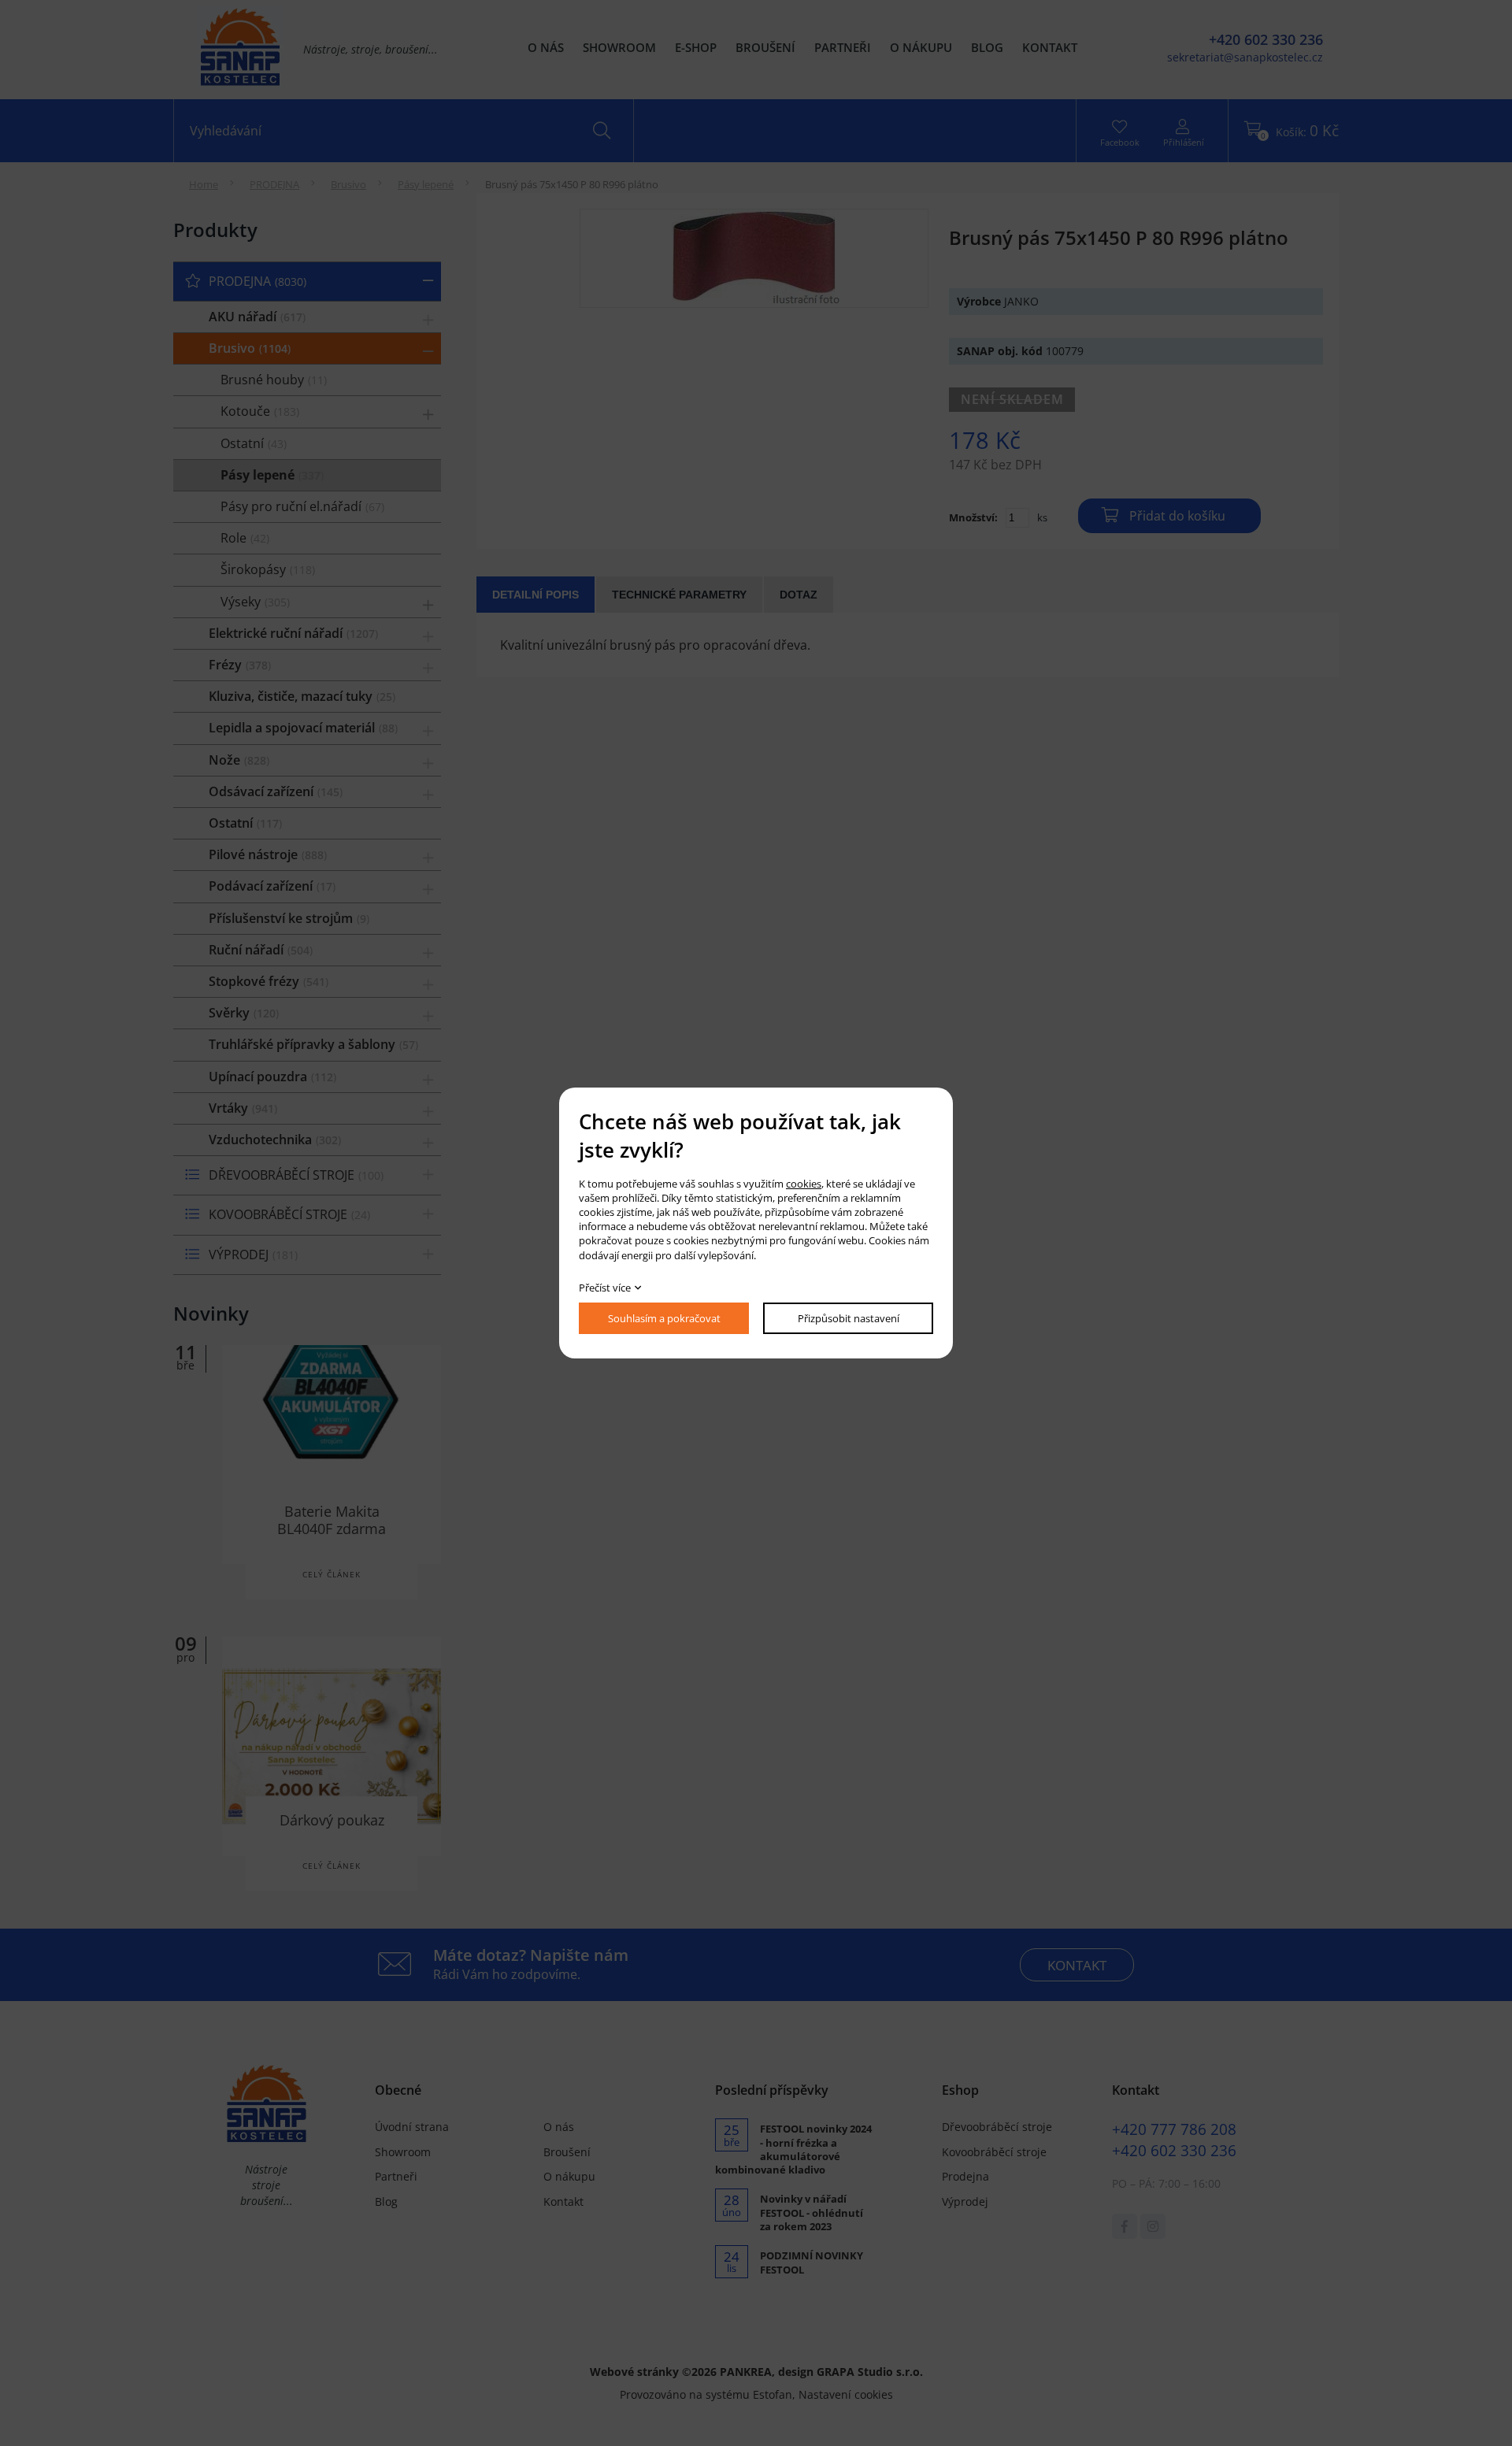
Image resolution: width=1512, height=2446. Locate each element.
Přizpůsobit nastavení (849, 1318)
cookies (804, 1184)
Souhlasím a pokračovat (664, 1318)
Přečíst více (605, 1288)
